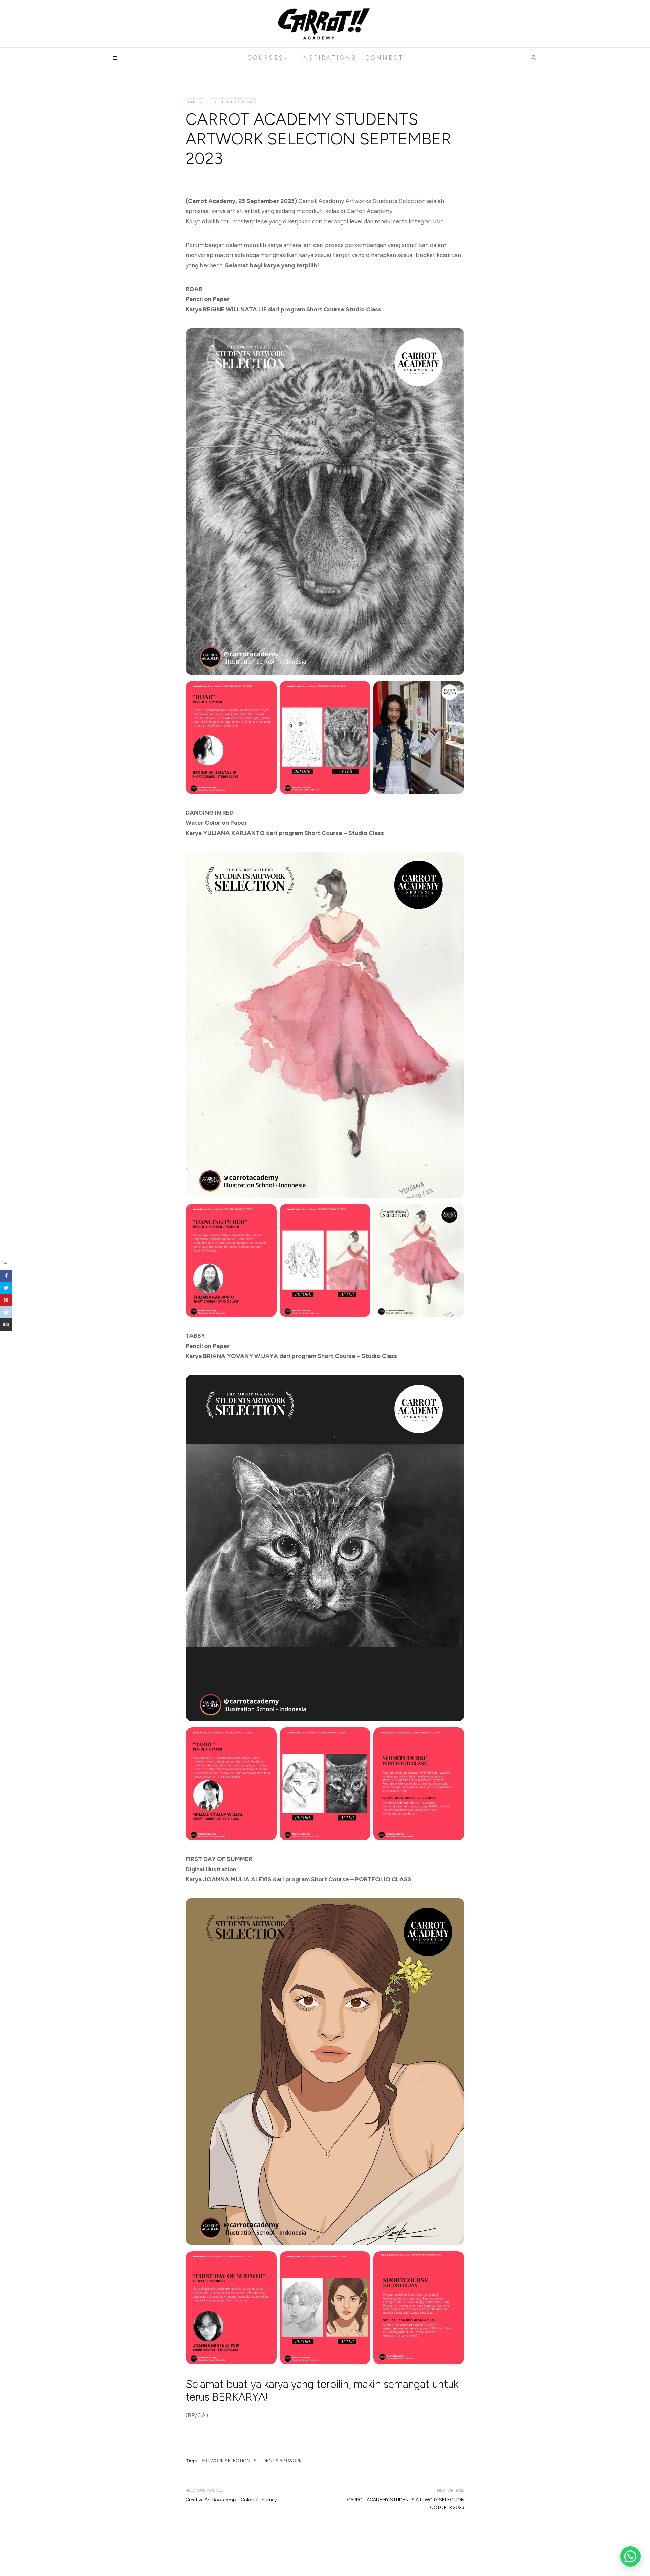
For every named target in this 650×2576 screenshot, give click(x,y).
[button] (630, 2556)
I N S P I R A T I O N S (328, 58)
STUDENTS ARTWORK (278, 2461)
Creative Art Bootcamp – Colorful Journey (231, 2500)
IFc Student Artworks (233, 102)
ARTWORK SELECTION (226, 2461)
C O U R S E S (265, 58)
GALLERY (196, 102)
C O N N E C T (384, 58)
